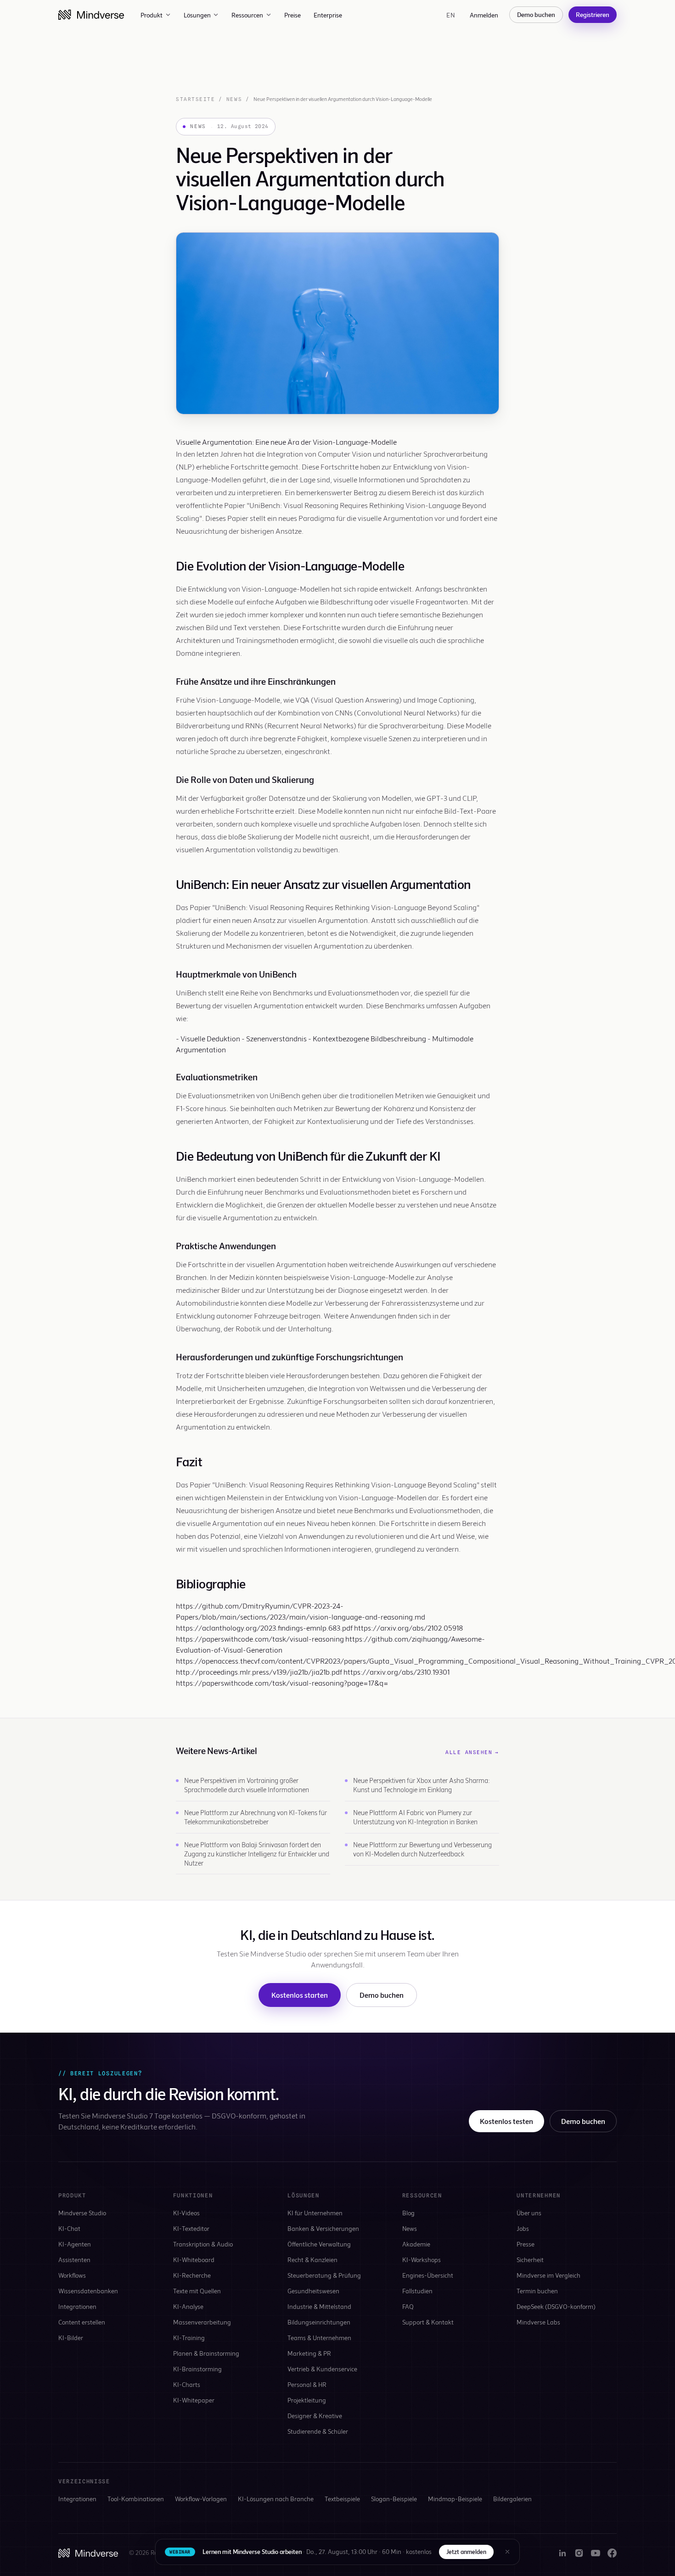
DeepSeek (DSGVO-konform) (556, 2306)
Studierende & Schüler (318, 2431)
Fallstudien (417, 2291)
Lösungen (197, 15)
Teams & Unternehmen (319, 2338)
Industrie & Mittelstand (319, 2306)
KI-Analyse (188, 2306)
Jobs (523, 2228)
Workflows (72, 2275)
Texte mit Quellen (197, 2291)
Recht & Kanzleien (312, 2260)
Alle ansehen (472, 1752)
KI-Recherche (192, 2275)
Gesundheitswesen (313, 2291)
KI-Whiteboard (194, 2260)
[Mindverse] (91, 15)
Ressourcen (247, 15)
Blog (408, 2213)
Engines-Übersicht (428, 2275)
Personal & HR (307, 2384)
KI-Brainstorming (197, 2369)
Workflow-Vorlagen (201, 2499)
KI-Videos (186, 2213)
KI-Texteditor (191, 2228)
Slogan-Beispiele (394, 2499)
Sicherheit (530, 2260)
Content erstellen (82, 2322)
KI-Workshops (422, 2260)
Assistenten (74, 2260)
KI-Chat (69, 2228)
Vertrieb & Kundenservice (322, 2369)
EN (451, 15)
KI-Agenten (75, 2244)
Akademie (416, 2244)
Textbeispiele (342, 2499)
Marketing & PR (309, 2353)
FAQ (408, 2306)
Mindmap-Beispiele (455, 2499)
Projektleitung (307, 2400)
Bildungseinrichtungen (319, 2322)
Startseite (195, 99)
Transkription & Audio (203, 2244)
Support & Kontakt (428, 2322)
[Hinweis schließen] (507, 2552)
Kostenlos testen (506, 2121)
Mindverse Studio (82, 2213)
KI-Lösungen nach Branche (276, 2499)
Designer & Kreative (315, 2416)
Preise (292, 15)
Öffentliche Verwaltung (319, 2244)
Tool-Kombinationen (136, 2499)
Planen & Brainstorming (206, 2353)
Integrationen (77, 2306)
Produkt (152, 15)
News (234, 99)
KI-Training (189, 2338)
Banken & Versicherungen (323, 2228)
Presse (526, 2244)
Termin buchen (537, 2291)
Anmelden (484, 15)
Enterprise (328, 15)
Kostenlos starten (300, 1995)
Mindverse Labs (538, 2322)
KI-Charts (187, 2384)
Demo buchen (536, 14)
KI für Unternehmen (315, 2213)
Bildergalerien (512, 2499)
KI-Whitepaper (194, 2400)
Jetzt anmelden (466, 2552)
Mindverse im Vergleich (548, 2275)
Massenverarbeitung (202, 2322)
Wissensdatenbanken (88, 2291)
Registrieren (593, 14)
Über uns (529, 2213)
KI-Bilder (71, 2338)
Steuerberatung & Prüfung (324, 2275)
